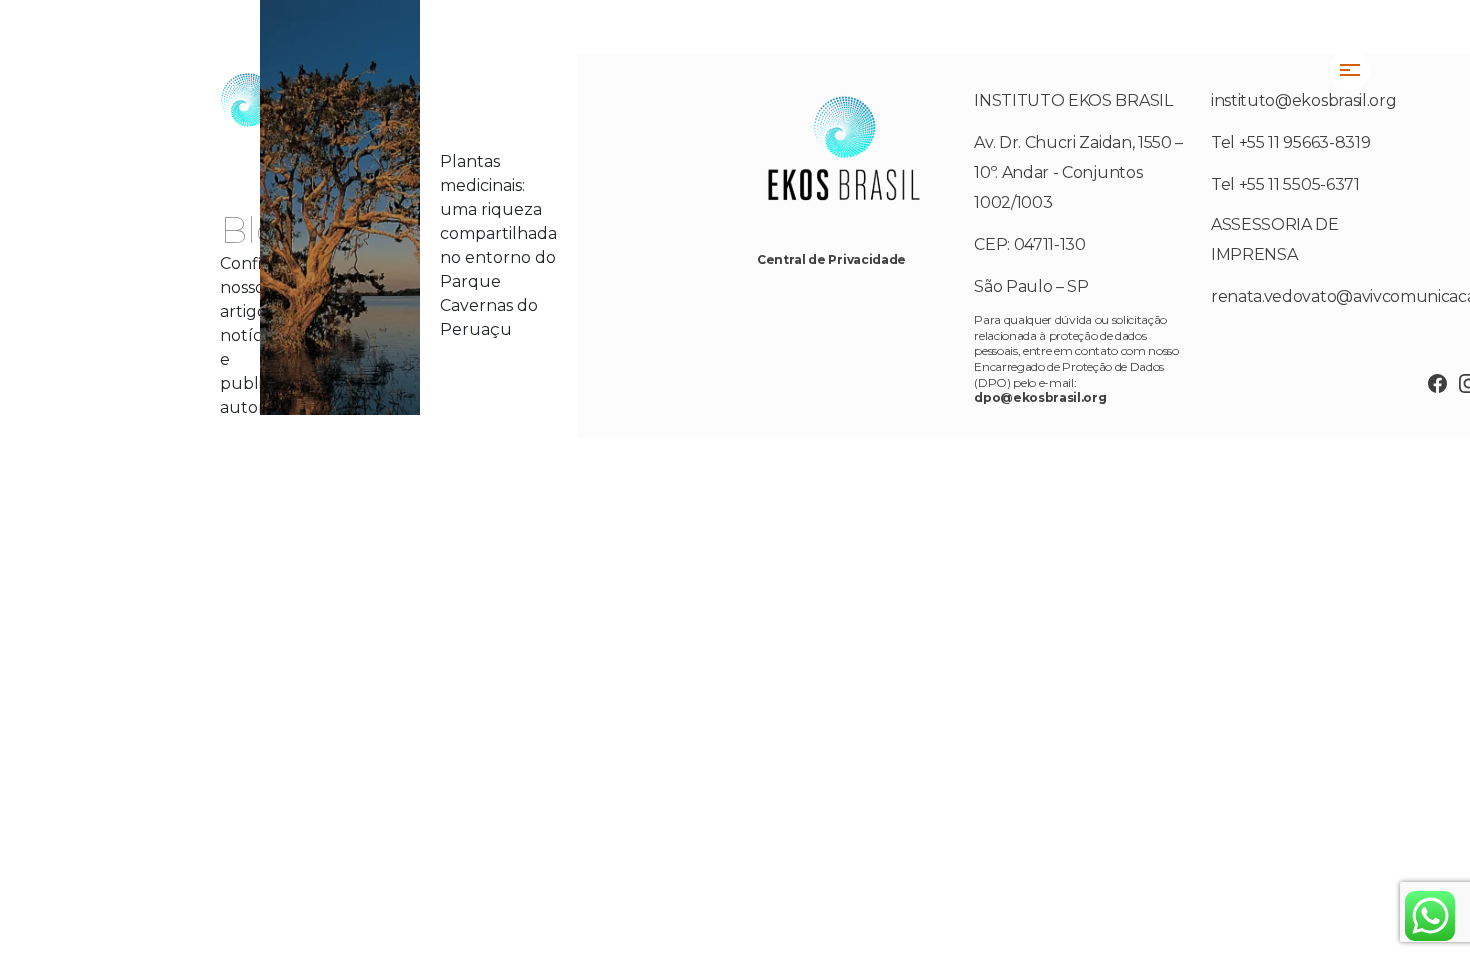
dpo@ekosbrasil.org (1040, 397)
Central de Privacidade (831, 259)
